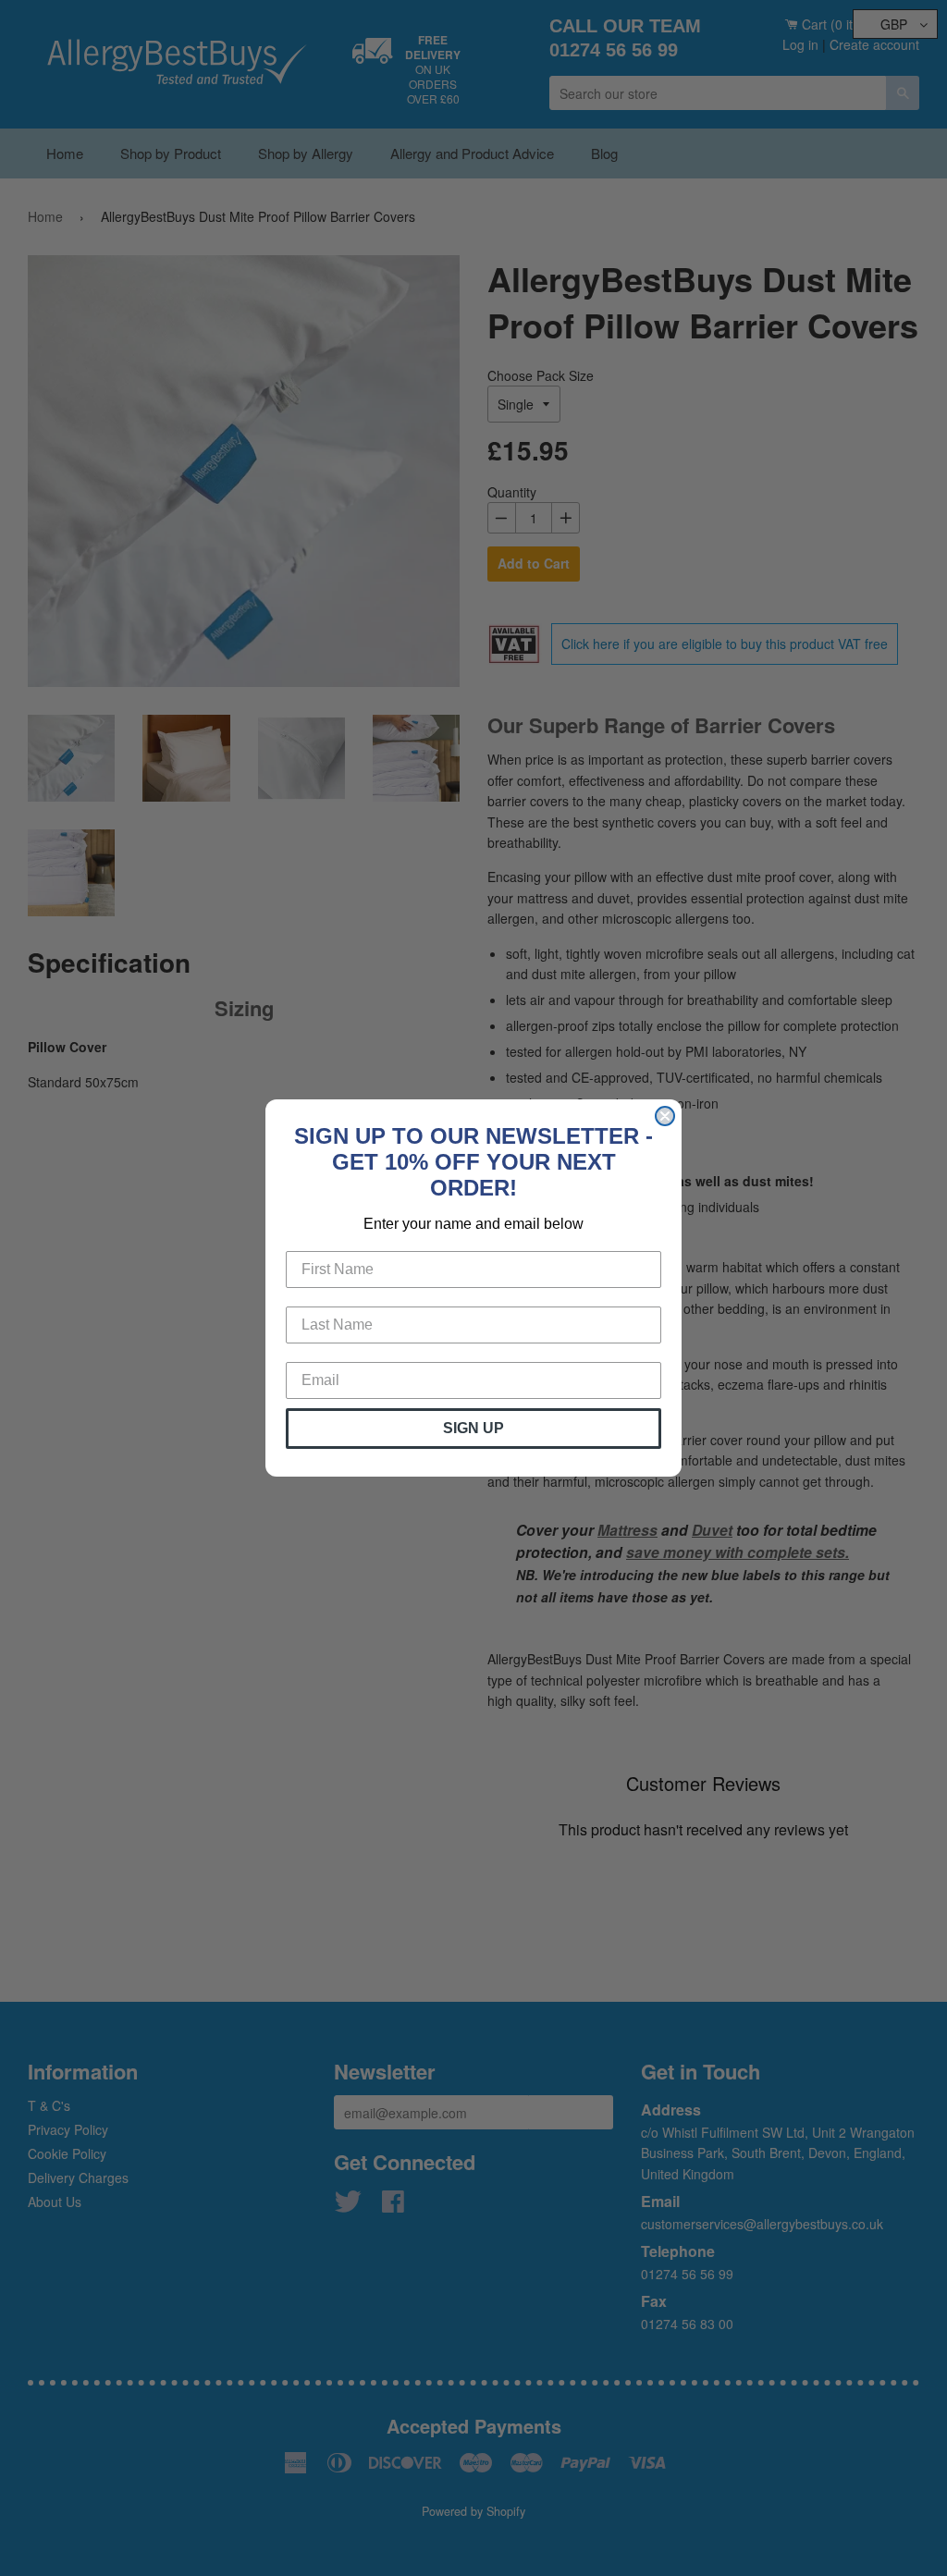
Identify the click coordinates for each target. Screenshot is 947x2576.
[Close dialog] (665, 1116)
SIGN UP (473, 1428)
